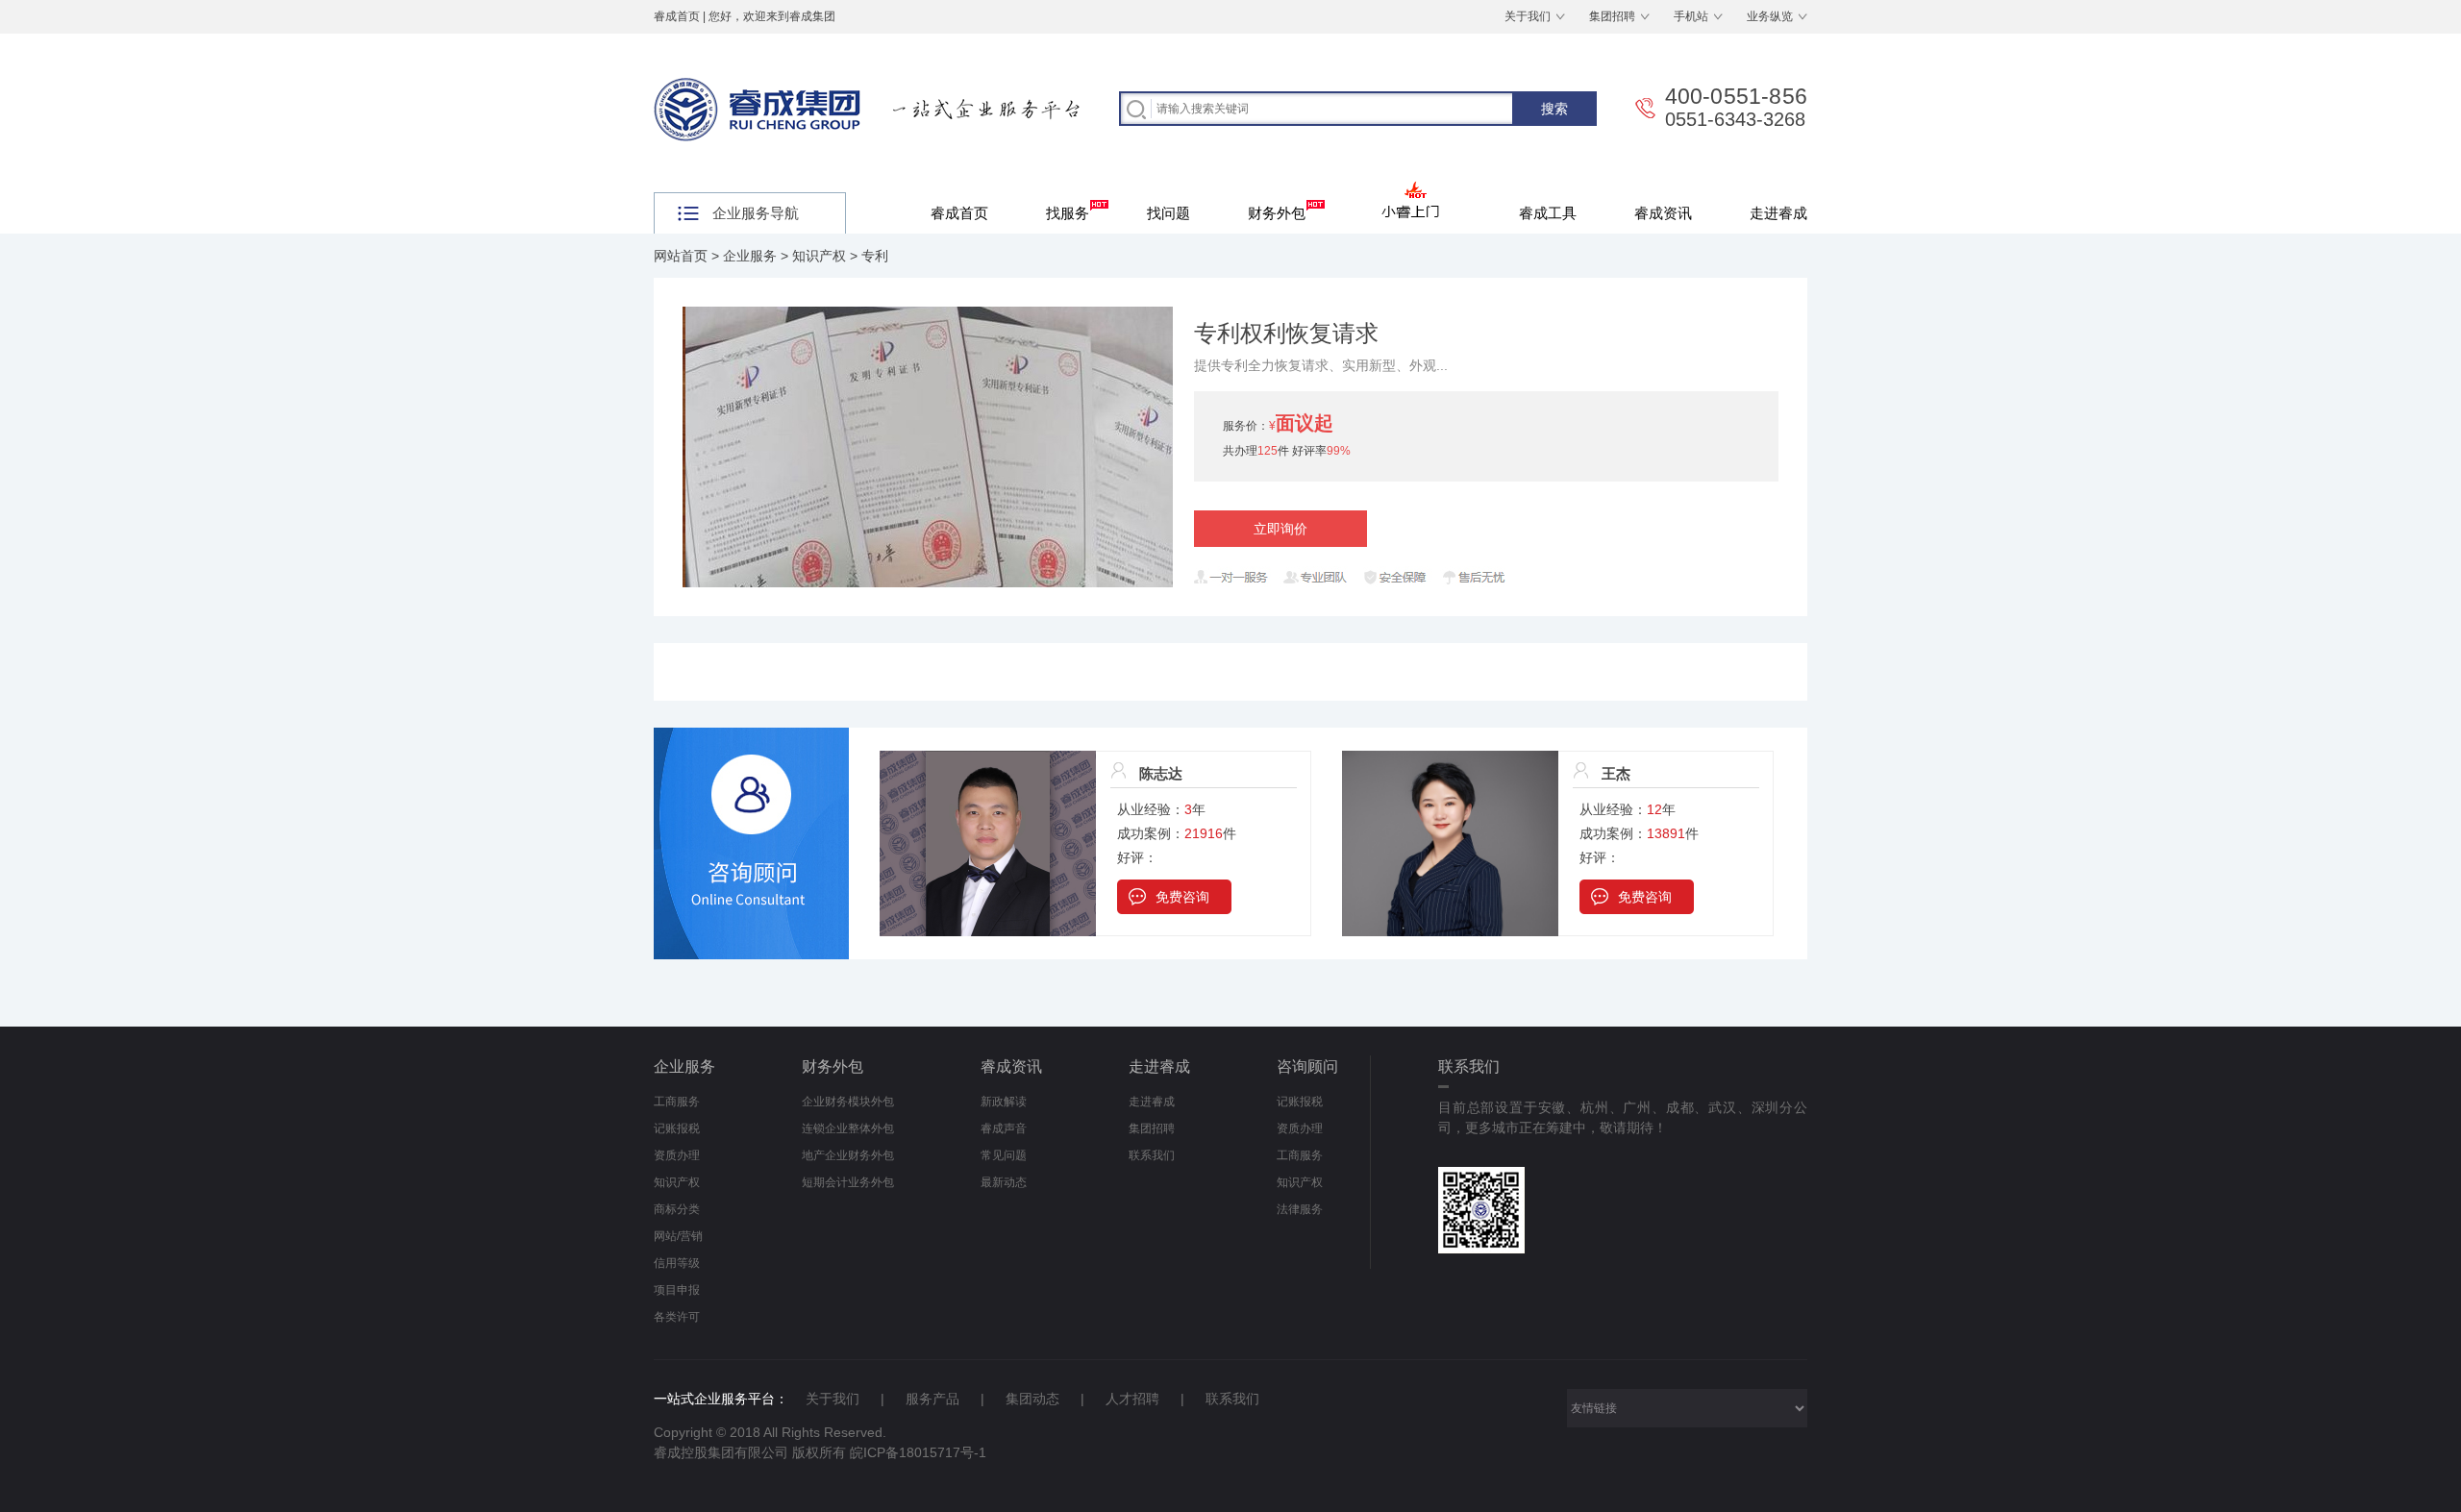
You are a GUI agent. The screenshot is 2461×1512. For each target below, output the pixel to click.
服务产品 (932, 1399)
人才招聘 (1132, 1399)
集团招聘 (1612, 16)
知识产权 (819, 256)
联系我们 (1152, 1155)
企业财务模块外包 (848, 1102)
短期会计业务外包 (848, 1182)
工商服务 (677, 1102)
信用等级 (677, 1263)
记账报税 (677, 1128)
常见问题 (1004, 1155)
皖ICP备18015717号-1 (918, 1452)
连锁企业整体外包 (848, 1128)
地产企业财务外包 (848, 1155)
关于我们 (1528, 16)
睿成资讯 (1663, 213)
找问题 (1168, 213)
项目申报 (677, 1290)
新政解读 (1004, 1102)
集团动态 (1032, 1399)
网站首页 (681, 256)
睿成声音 (1004, 1128)
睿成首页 (677, 16)
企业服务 (750, 256)
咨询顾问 (1307, 1066)
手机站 (1691, 16)
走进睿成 (1778, 213)
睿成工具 (1548, 213)
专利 (875, 256)
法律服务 (1300, 1209)
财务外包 (1277, 213)
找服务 (1068, 213)
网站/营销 (678, 1236)
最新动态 (1004, 1182)
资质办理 (677, 1155)
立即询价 (1280, 529)
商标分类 (677, 1209)
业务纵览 (1770, 16)
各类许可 (677, 1317)
